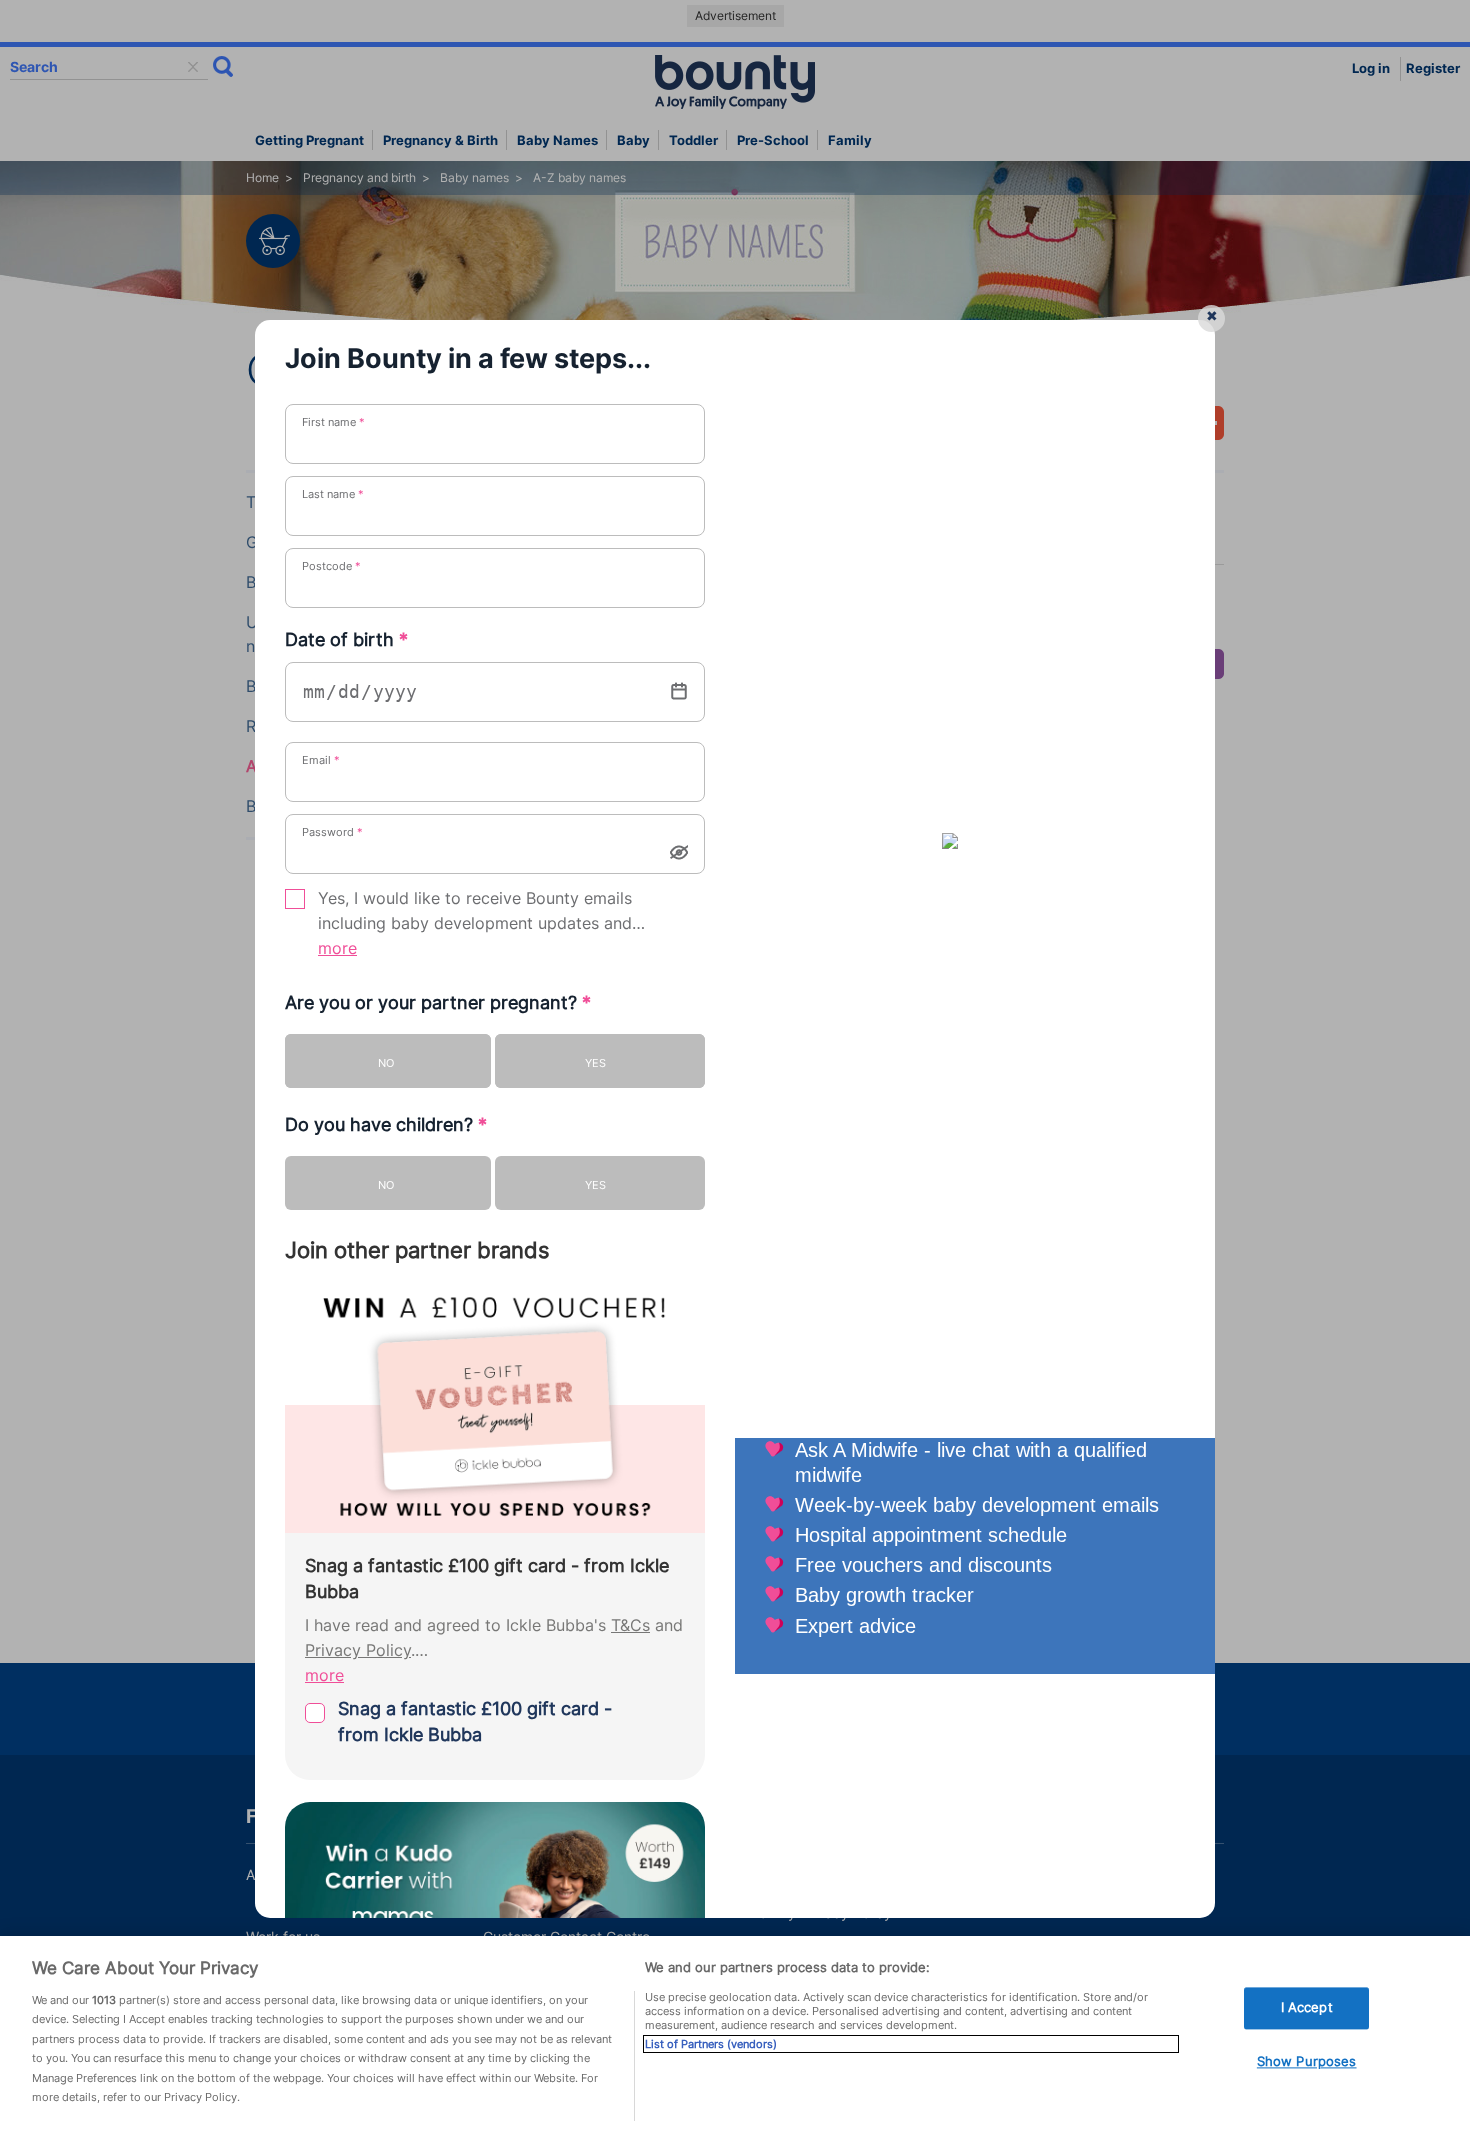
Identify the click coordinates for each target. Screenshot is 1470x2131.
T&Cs (630, 1625)
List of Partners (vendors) (711, 2044)
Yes (595, 1063)
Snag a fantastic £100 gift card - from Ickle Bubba (475, 1721)
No (386, 1063)
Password (332, 832)
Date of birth (346, 639)
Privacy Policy (358, 1650)
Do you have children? (386, 1124)
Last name (333, 494)
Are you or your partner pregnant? (438, 1002)
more (337, 948)
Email (321, 760)
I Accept (1307, 2008)
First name (333, 422)
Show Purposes (1307, 2061)
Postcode (331, 566)
